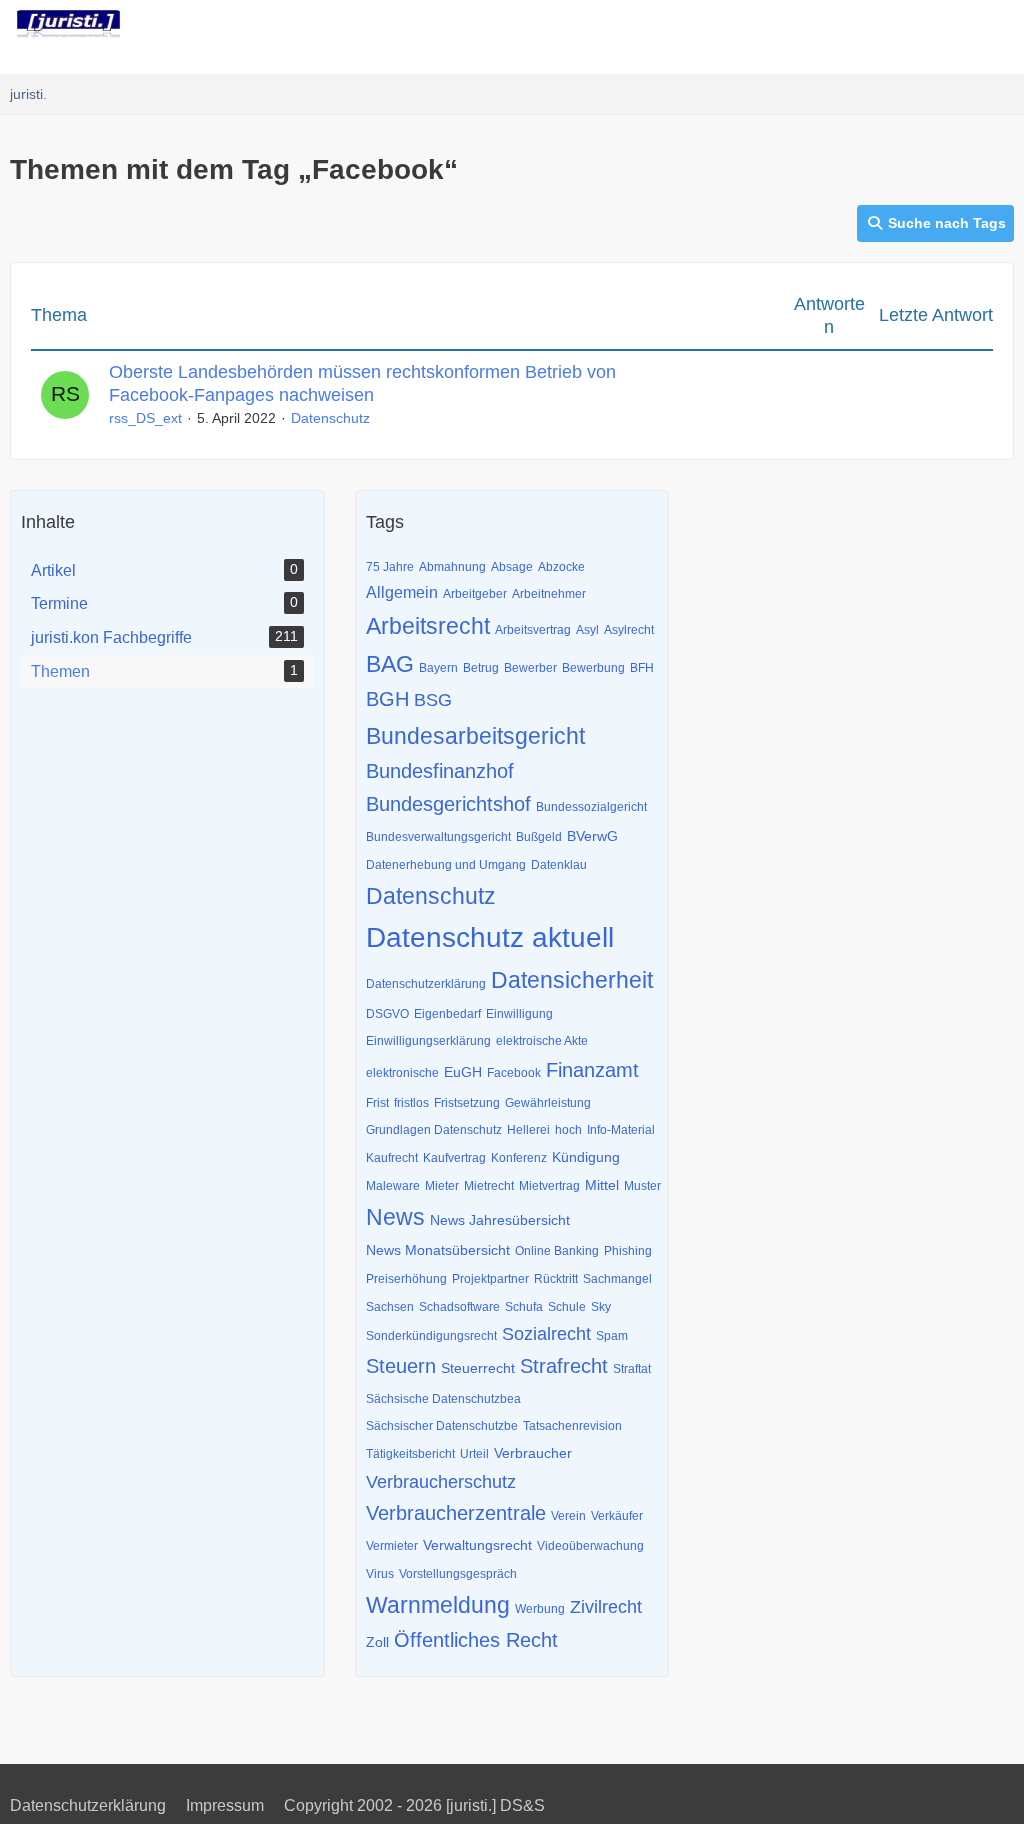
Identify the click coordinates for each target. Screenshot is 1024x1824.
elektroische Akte (542, 1041)
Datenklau (559, 865)
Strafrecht (564, 1366)
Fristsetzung (467, 1103)
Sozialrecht (546, 1334)
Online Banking (557, 1251)
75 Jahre (390, 567)
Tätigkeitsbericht (410, 1454)
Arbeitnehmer (549, 594)
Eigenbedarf (447, 1014)
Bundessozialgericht (591, 807)
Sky (601, 1307)
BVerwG (592, 836)
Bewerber (530, 668)
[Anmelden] (948, 25)
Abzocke (561, 567)
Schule (567, 1307)
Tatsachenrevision (572, 1426)
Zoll (377, 1642)
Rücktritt (556, 1279)
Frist (377, 1103)
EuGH (463, 1072)
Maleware (393, 1186)
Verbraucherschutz (441, 1482)
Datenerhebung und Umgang (446, 865)
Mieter (442, 1186)
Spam (612, 1336)
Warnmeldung (438, 1605)
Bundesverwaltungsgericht (438, 837)
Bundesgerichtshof (448, 804)
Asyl (587, 630)
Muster (642, 1186)
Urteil (474, 1454)
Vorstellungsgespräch (458, 1574)
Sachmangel (617, 1279)
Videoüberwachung (590, 1546)
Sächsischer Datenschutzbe (442, 1426)
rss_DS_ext (145, 418)
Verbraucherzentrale (456, 1513)
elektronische (402, 1073)
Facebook (514, 1073)
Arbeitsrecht (428, 626)
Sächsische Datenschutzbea (443, 1399)
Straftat (632, 1369)
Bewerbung (593, 668)
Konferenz (519, 1158)
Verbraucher (533, 1453)
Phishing (628, 1251)
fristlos (411, 1103)
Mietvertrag (549, 1186)
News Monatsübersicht (438, 1250)
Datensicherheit (572, 980)
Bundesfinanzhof (440, 771)
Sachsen (390, 1307)
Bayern (438, 668)
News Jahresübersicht (500, 1220)
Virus (380, 1574)
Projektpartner (490, 1279)
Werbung (540, 1609)
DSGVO (387, 1014)
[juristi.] (68, 24)
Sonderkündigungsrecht (431, 1336)
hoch (568, 1130)
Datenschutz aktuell (490, 937)
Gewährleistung (548, 1103)
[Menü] (998, 25)
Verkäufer (617, 1516)
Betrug (481, 668)
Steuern (401, 1366)
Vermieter (392, 1546)
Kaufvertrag (454, 1158)
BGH (387, 699)
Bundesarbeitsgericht (475, 736)
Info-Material (621, 1130)
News (395, 1217)
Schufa (524, 1307)
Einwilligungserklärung (428, 1041)
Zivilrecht (606, 1607)
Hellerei (528, 1130)
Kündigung (586, 1157)
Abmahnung (452, 567)
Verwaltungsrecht (477, 1545)
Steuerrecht (478, 1368)
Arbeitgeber (475, 594)
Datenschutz (330, 418)
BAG (390, 664)
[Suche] (898, 25)
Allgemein (402, 592)
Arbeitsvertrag (533, 630)
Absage (512, 567)
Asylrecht (629, 630)
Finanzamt (592, 1070)
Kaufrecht (392, 1158)
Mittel (602, 1185)
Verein (568, 1516)
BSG (433, 700)
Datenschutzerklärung (426, 984)
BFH (642, 668)
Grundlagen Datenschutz (434, 1130)
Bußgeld (539, 837)
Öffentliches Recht (476, 1640)
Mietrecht (489, 1186)
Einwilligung (519, 1014)
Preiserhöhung (406, 1279)
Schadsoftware (459, 1307)
